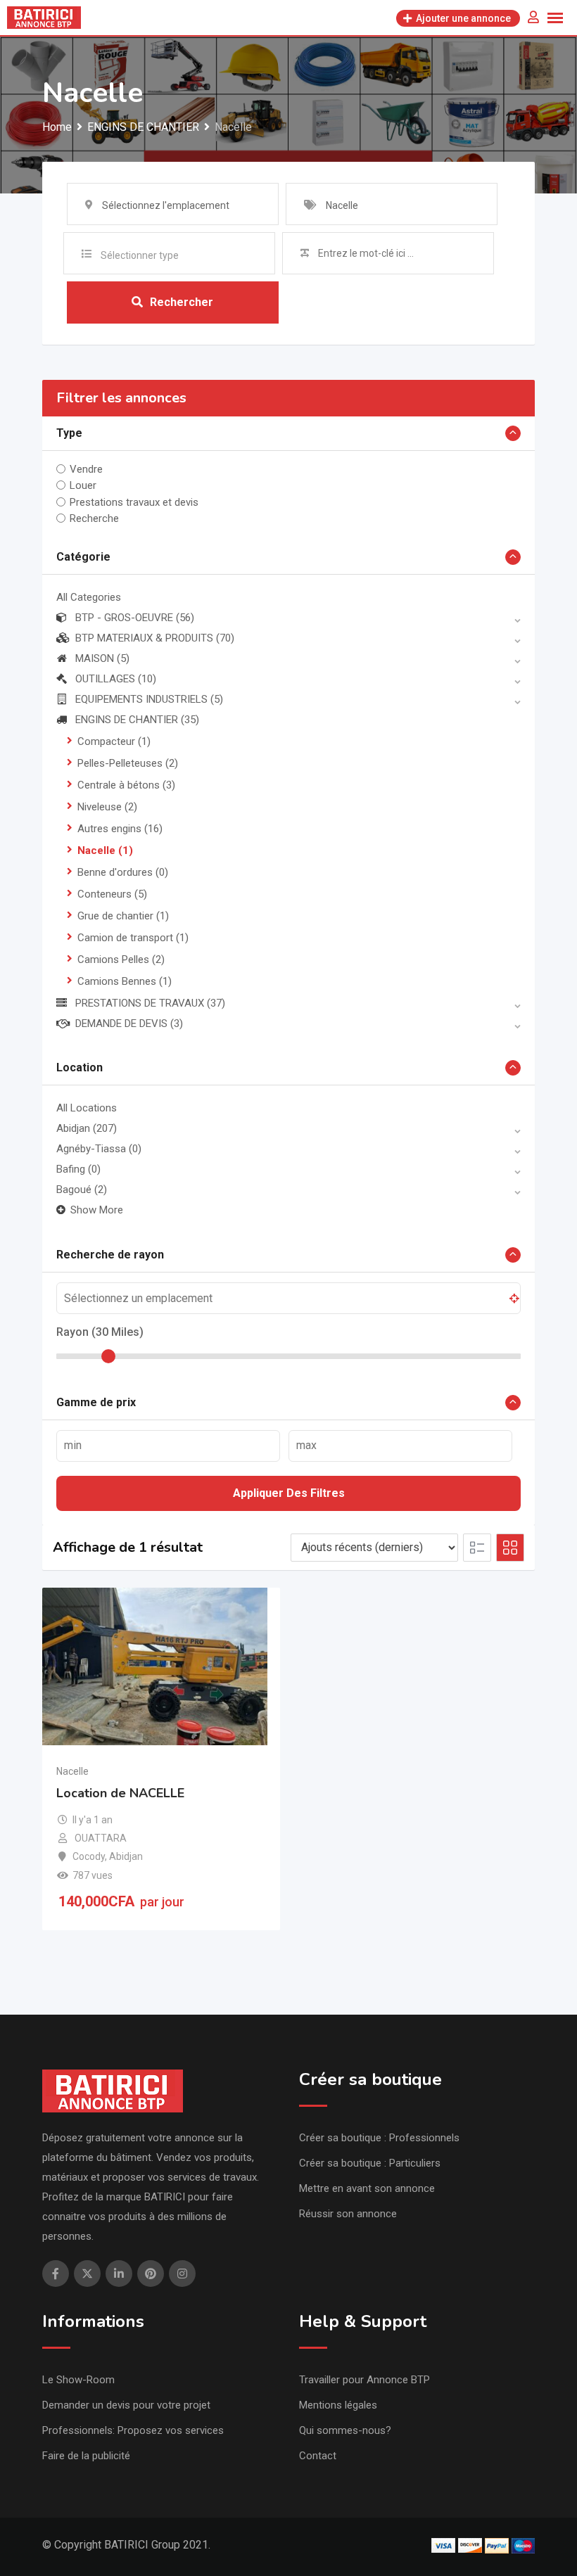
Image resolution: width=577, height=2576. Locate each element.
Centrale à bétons (126, 785)
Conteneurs (112, 894)
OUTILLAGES (116, 679)
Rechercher (182, 302)
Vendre (86, 469)
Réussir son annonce (348, 2214)
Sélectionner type (140, 255)
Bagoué (82, 1190)
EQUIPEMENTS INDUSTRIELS (149, 699)
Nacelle (105, 850)
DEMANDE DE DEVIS (129, 1024)
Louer (83, 485)
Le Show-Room (78, 2380)
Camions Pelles (121, 959)
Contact (318, 2456)
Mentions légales (338, 2405)
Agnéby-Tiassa (99, 1149)
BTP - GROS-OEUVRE (135, 618)
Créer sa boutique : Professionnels (379, 2138)
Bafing (78, 1169)
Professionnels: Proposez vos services (133, 2430)
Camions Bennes (125, 981)
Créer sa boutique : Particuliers (370, 2163)
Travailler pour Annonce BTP (364, 2380)
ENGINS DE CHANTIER (137, 720)
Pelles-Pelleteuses (128, 763)
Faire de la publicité (86, 2456)
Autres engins (120, 829)
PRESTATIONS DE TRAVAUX (150, 1003)
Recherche (94, 518)
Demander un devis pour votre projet (126, 2405)
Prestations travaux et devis (134, 502)
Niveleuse (107, 807)
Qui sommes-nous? (345, 2430)
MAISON (102, 658)
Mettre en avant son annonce (367, 2188)
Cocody (89, 1856)
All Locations (87, 1108)
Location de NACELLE (120, 1793)
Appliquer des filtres (289, 1493)
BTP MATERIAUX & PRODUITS (155, 638)
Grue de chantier (123, 916)
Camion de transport (133, 938)
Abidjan (87, 1128)
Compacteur (114, 741)
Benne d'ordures (123, 872)
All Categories (89, 597)
